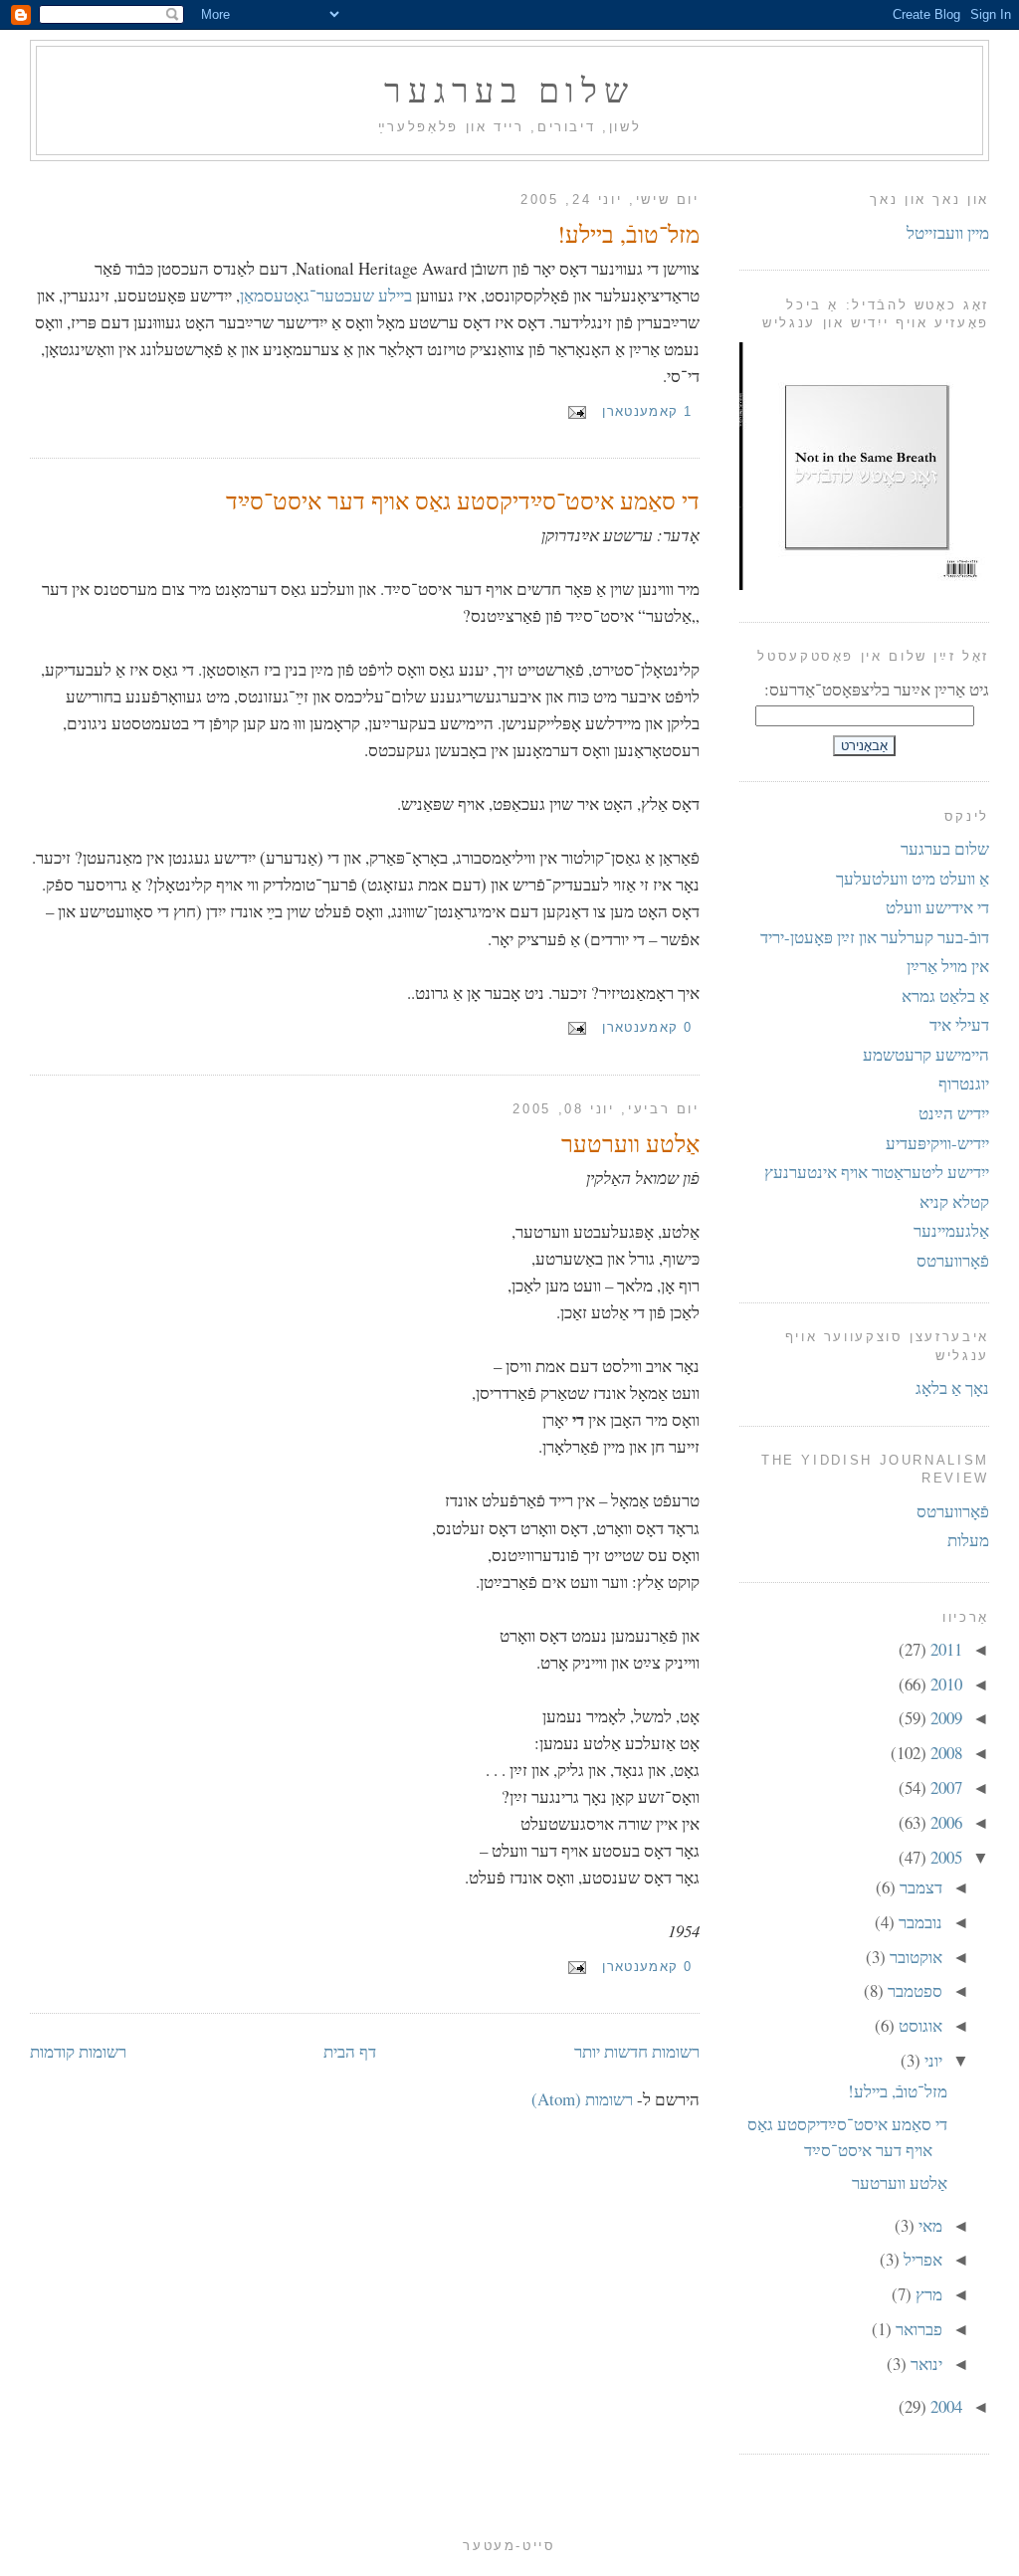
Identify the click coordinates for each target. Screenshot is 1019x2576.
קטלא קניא (954, 1201)
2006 (944, 1822)
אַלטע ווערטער (630, 1143)
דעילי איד (959, 1024)
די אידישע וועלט (937, 907)
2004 (944, 2406)
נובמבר (918, 1922)
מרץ (927, 2294)
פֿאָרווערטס (953, 1511)
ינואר (924, 2364)
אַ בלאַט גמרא (945, 995)
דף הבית (350, 2051)
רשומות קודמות (78, 2051)
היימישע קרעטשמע (926, 1054)
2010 (944, 1684)
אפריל (921, 2259)
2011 (944, 1649)
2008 (944, 1753)
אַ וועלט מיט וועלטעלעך (913, 878)
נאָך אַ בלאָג (952, 1387)
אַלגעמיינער (951, 1230)
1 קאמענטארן (647, 411)
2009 (944, 1718)
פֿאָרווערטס (953, 1260)
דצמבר (919, 1887)
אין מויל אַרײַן (948, 966)
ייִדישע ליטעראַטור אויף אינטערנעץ (877, 1172)
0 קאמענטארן (647, 1027)
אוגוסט (918, 2025)
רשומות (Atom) (582, 2099)
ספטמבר (913, 1990)
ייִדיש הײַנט (954, 1113)
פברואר (917, 2329)
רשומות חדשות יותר (637, 2051)
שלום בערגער (509, 89)
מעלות (968, 1540)
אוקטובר (914, 1957)
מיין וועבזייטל (948, 232)
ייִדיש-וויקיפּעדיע (937, 1143)
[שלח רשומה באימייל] (581, 411)
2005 (944, 1857)
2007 (944, 1787)
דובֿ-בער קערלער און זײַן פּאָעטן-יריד (875, 937)
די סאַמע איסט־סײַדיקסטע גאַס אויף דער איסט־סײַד (463, 500)
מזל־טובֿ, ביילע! (628, 234)
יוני (931, 2060)
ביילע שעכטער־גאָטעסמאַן (326, 295)
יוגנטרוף (964, 1083)
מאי (928, 2225)
